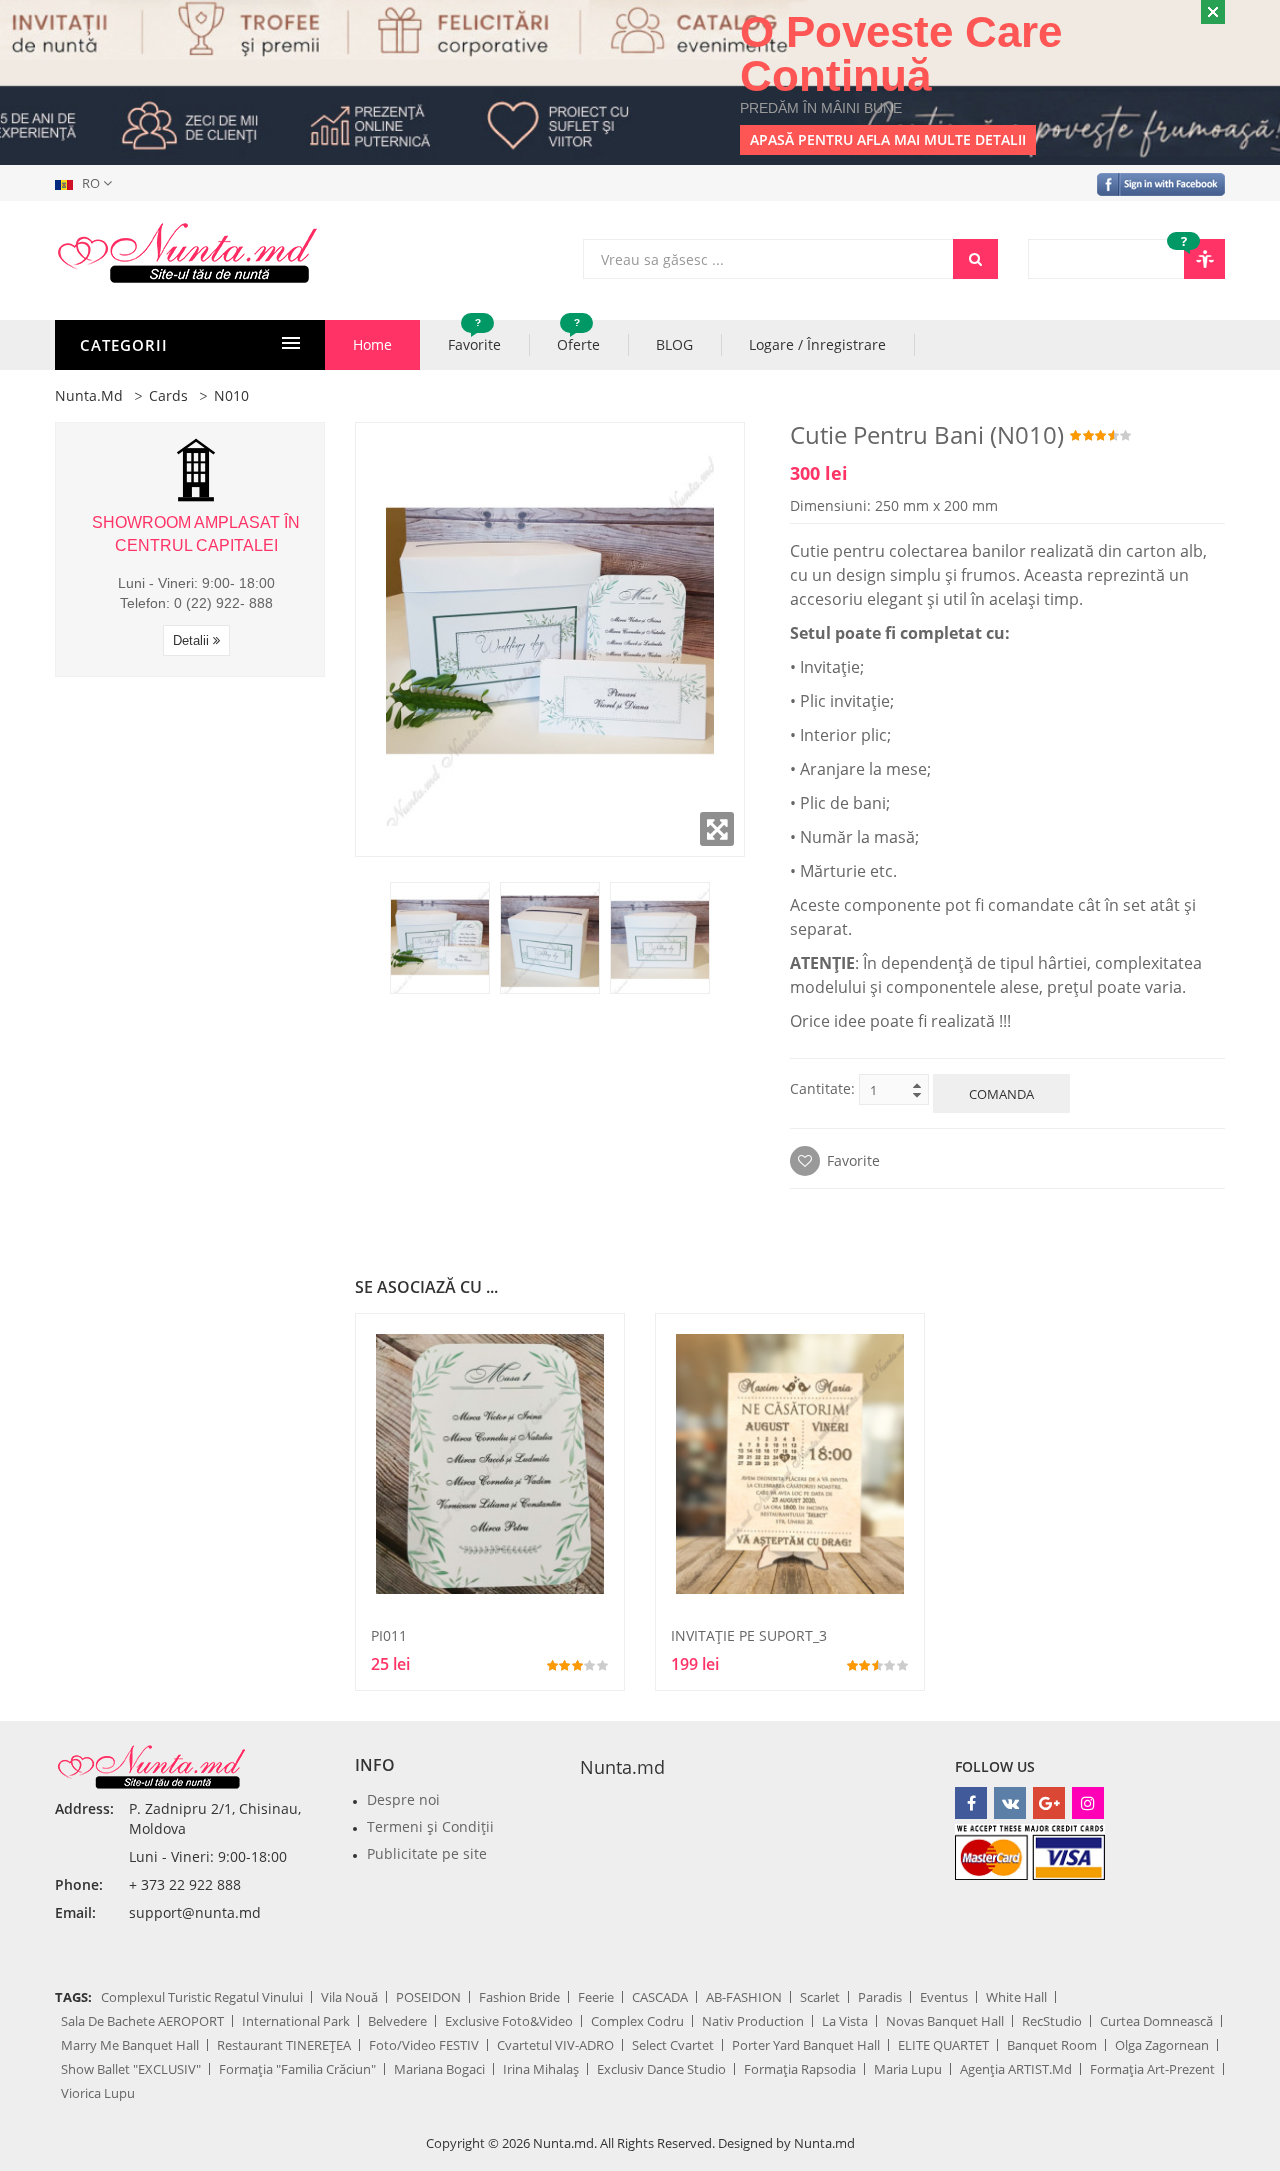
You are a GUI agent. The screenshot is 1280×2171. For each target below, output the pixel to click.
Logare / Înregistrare (817, 344)
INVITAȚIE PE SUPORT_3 (749, 1635)
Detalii (193, 640)
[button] (87, 183)
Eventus (944, 1997)
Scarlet (820, 1997)
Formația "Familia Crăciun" (297, 2069)
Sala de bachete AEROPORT (142, 2021)
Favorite (474, 337)
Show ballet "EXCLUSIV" (131, 2069)
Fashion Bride (519, 1997)
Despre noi (403, 1799)
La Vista (845, 2021)
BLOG (674, 344)
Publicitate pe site (427, 1853)
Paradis (880, 1997)
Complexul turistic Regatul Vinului (202, 1997)
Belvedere (397, 2021)
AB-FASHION (744, 1997)
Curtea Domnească (1156, 2021)
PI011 (389, 1635)
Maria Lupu (908, 2069)
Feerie (596, 1997)
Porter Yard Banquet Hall (806, 2045)
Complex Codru (637, 2021)
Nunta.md (89, 395)
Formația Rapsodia (800, 2069)
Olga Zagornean (1162, 2045)
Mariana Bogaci (439, 2069)
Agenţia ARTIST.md (1016, 2069)
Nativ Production (753, 2021)
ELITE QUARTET (943, 2045)
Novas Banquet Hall (945, 2021)
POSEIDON (428, 1997)
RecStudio (1052, 2021)
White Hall (1016, 1997)
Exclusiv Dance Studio (661, 2069)
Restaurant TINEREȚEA (284, 2045)
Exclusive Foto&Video (509, 2021)
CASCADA (660, 1997)
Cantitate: (822, 1088)
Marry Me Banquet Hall (130, 2045)
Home (372, 344)
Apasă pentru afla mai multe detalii (888, 139)
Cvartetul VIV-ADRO (555, 2045)
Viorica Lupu (98, 2093)
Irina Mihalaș (541, 2069)
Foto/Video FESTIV (424, 2045)
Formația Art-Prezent (1152, 2069)
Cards (168, 395)
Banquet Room (1052, 2045)
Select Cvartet (673, 2045)
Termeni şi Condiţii (430, 1826)
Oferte (578, 337)
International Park (296, 2021)
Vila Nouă (349, 1997)
